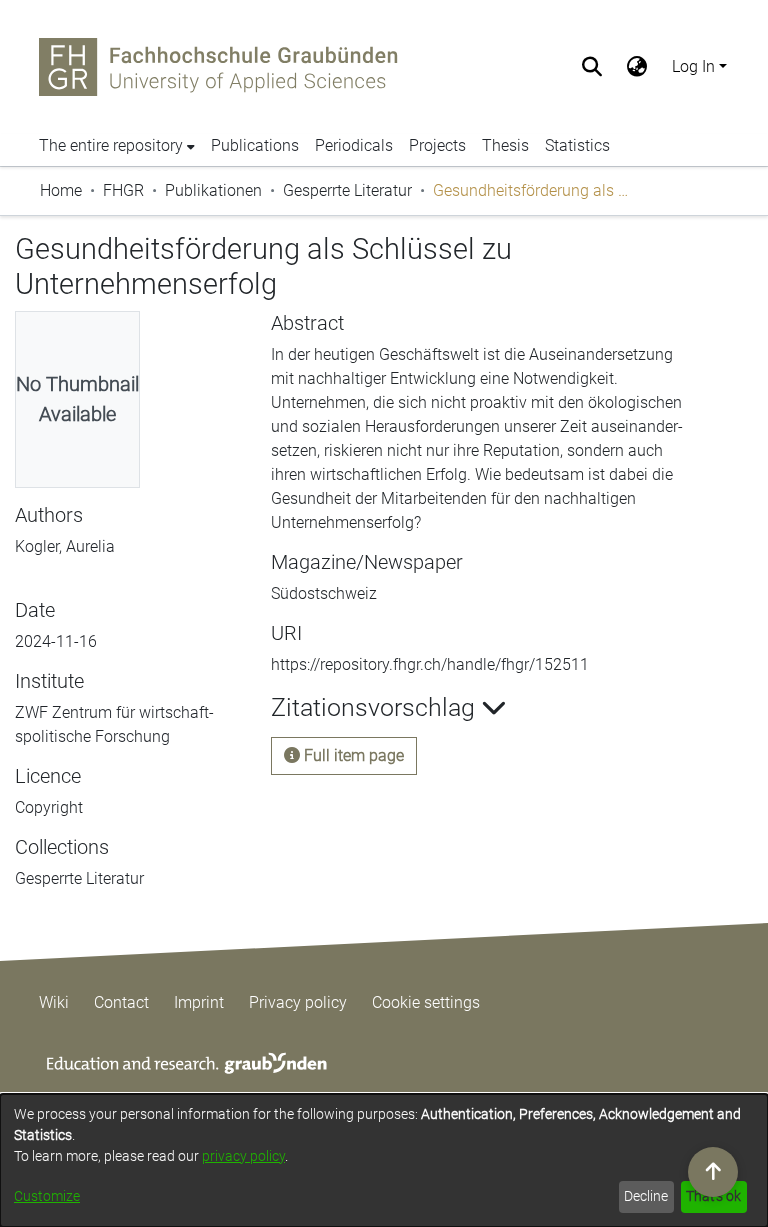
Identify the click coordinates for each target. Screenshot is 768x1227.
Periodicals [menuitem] (354, 145)
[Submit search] (592, 67)
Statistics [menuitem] (577, 145)
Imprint (199, 1002)
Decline (646, 1196)
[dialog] (384, 1160)
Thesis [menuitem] (505, 145)
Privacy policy (298, 1002)
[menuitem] (637, 67)
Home (61, 190)
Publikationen (213, 190)
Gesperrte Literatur (347, 190)
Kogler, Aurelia (65, 546)
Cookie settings (426, 1002)
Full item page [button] (352, 755)
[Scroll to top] (713, 1172)
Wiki (54, 1002)
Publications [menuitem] (255, 145)
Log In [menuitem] (693, 66)
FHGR (123, 190)
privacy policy (243, 1156)
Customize (47, 1196)
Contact (121, 1002)
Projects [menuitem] (437, 145)
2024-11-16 (56, 641)
